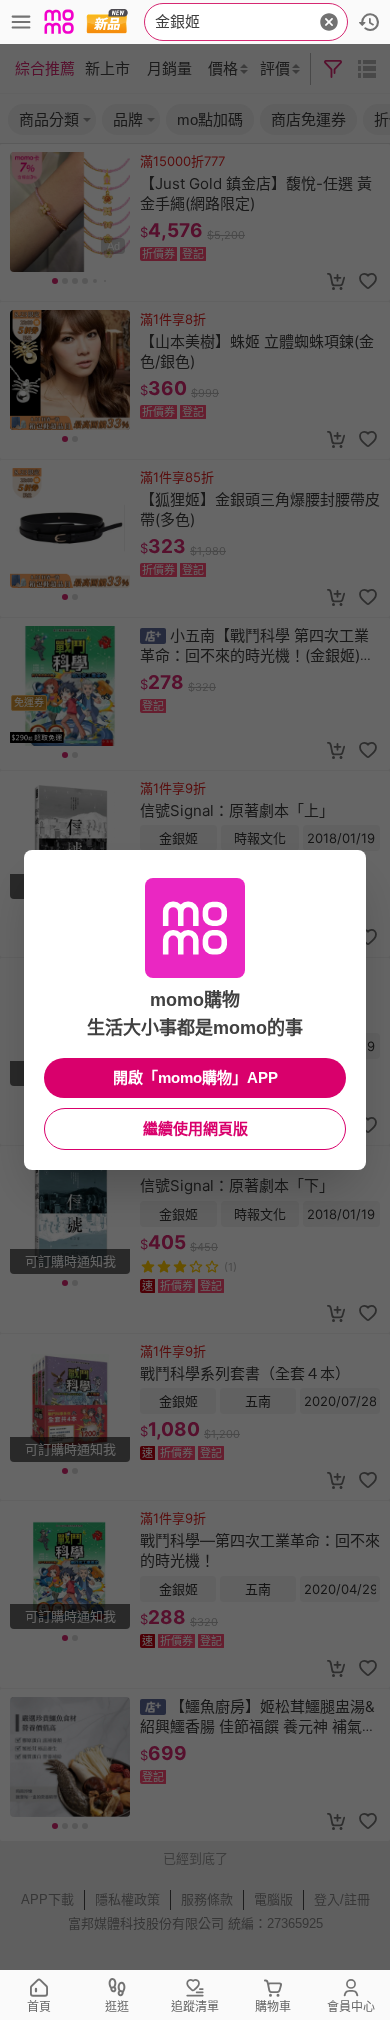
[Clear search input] (329, 22)
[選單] (21, 22)
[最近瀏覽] (369, 22)
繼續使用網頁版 (195, 1128)
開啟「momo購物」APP (195, 1077)
